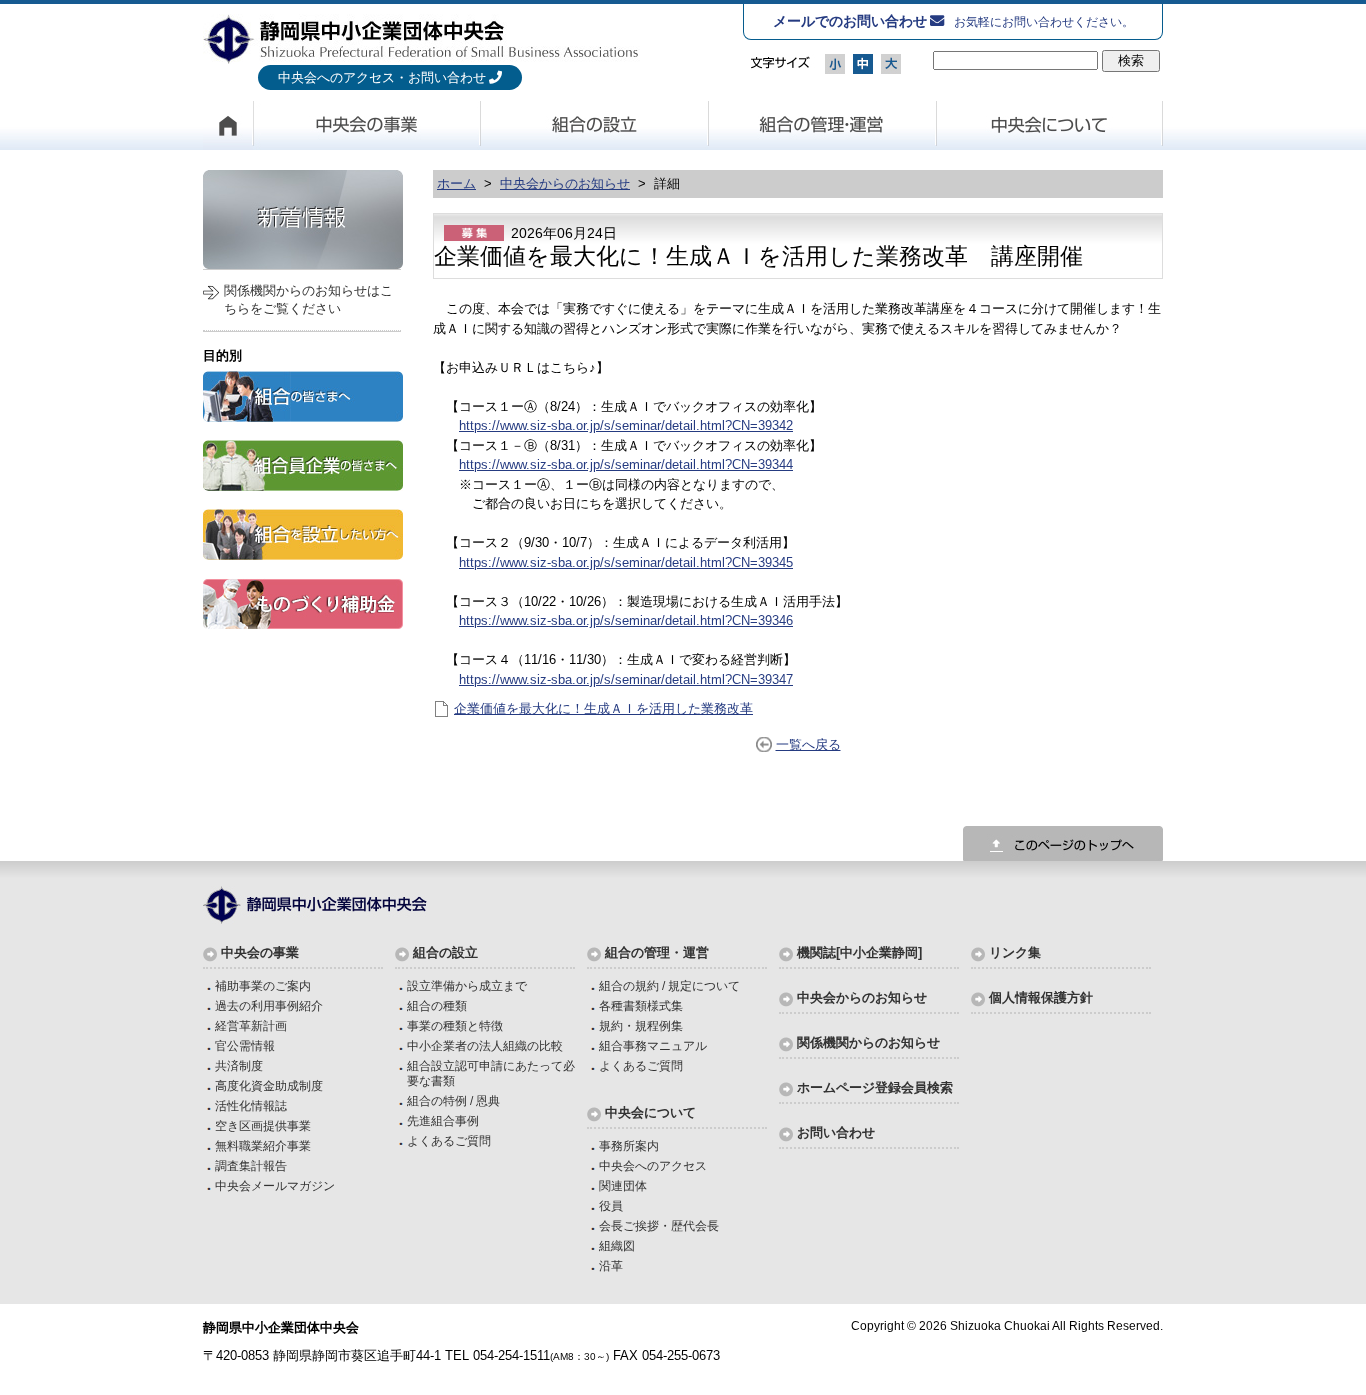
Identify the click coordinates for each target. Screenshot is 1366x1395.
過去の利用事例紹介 (269, 1005)
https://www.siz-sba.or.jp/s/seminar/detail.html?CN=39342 (626, 425)
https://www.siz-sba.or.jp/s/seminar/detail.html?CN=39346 (626, 620)
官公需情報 (245, 1045)
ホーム (456, 183)
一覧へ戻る (808, 744)
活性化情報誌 (251, 1105)
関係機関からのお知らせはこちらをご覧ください (308, 299)
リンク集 (1015, 952)
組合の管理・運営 (823, 125)
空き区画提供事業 (263, 1125)
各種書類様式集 (641, 1005)
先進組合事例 (443, 1120)
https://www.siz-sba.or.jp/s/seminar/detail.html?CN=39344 (626, 464)
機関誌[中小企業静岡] (859, 952)
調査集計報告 (251, 1165)
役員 (611, 1205)
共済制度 (239, 1065)
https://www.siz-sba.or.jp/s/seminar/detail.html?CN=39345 (626, 562)
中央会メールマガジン (275, 1185)
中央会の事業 (367, 125)
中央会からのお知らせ (565, 183)
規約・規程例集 (641, 1025)
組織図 (617, 1245)
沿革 (611, 1265)
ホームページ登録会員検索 (875, 1087)
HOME (228, 125)
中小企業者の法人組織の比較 (485, 1045)
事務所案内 (629, 1145)
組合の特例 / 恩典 (453, 1100)
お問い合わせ (836, 1132)
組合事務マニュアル (653, 1045)
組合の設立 (595, 125)
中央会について (1050, 125)
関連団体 (623, 1185)
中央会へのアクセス (653, 1165)
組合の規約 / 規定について (669, 985)
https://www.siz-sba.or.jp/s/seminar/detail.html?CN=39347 (626, 679)
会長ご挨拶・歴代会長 (659, 1225)
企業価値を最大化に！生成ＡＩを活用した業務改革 (603, 708)
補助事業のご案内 (263, 985)
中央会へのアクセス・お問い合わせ (382, 77)
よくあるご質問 (449, 1140)
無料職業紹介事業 (263, 1145)
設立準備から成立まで (467, 985)
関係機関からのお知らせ (868, 1042)
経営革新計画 (251, 1025)
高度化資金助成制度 (269, 1085)
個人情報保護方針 (1041, 997)
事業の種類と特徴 (455, 1025)
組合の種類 (437, 1005)
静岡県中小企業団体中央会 (421, 39)
